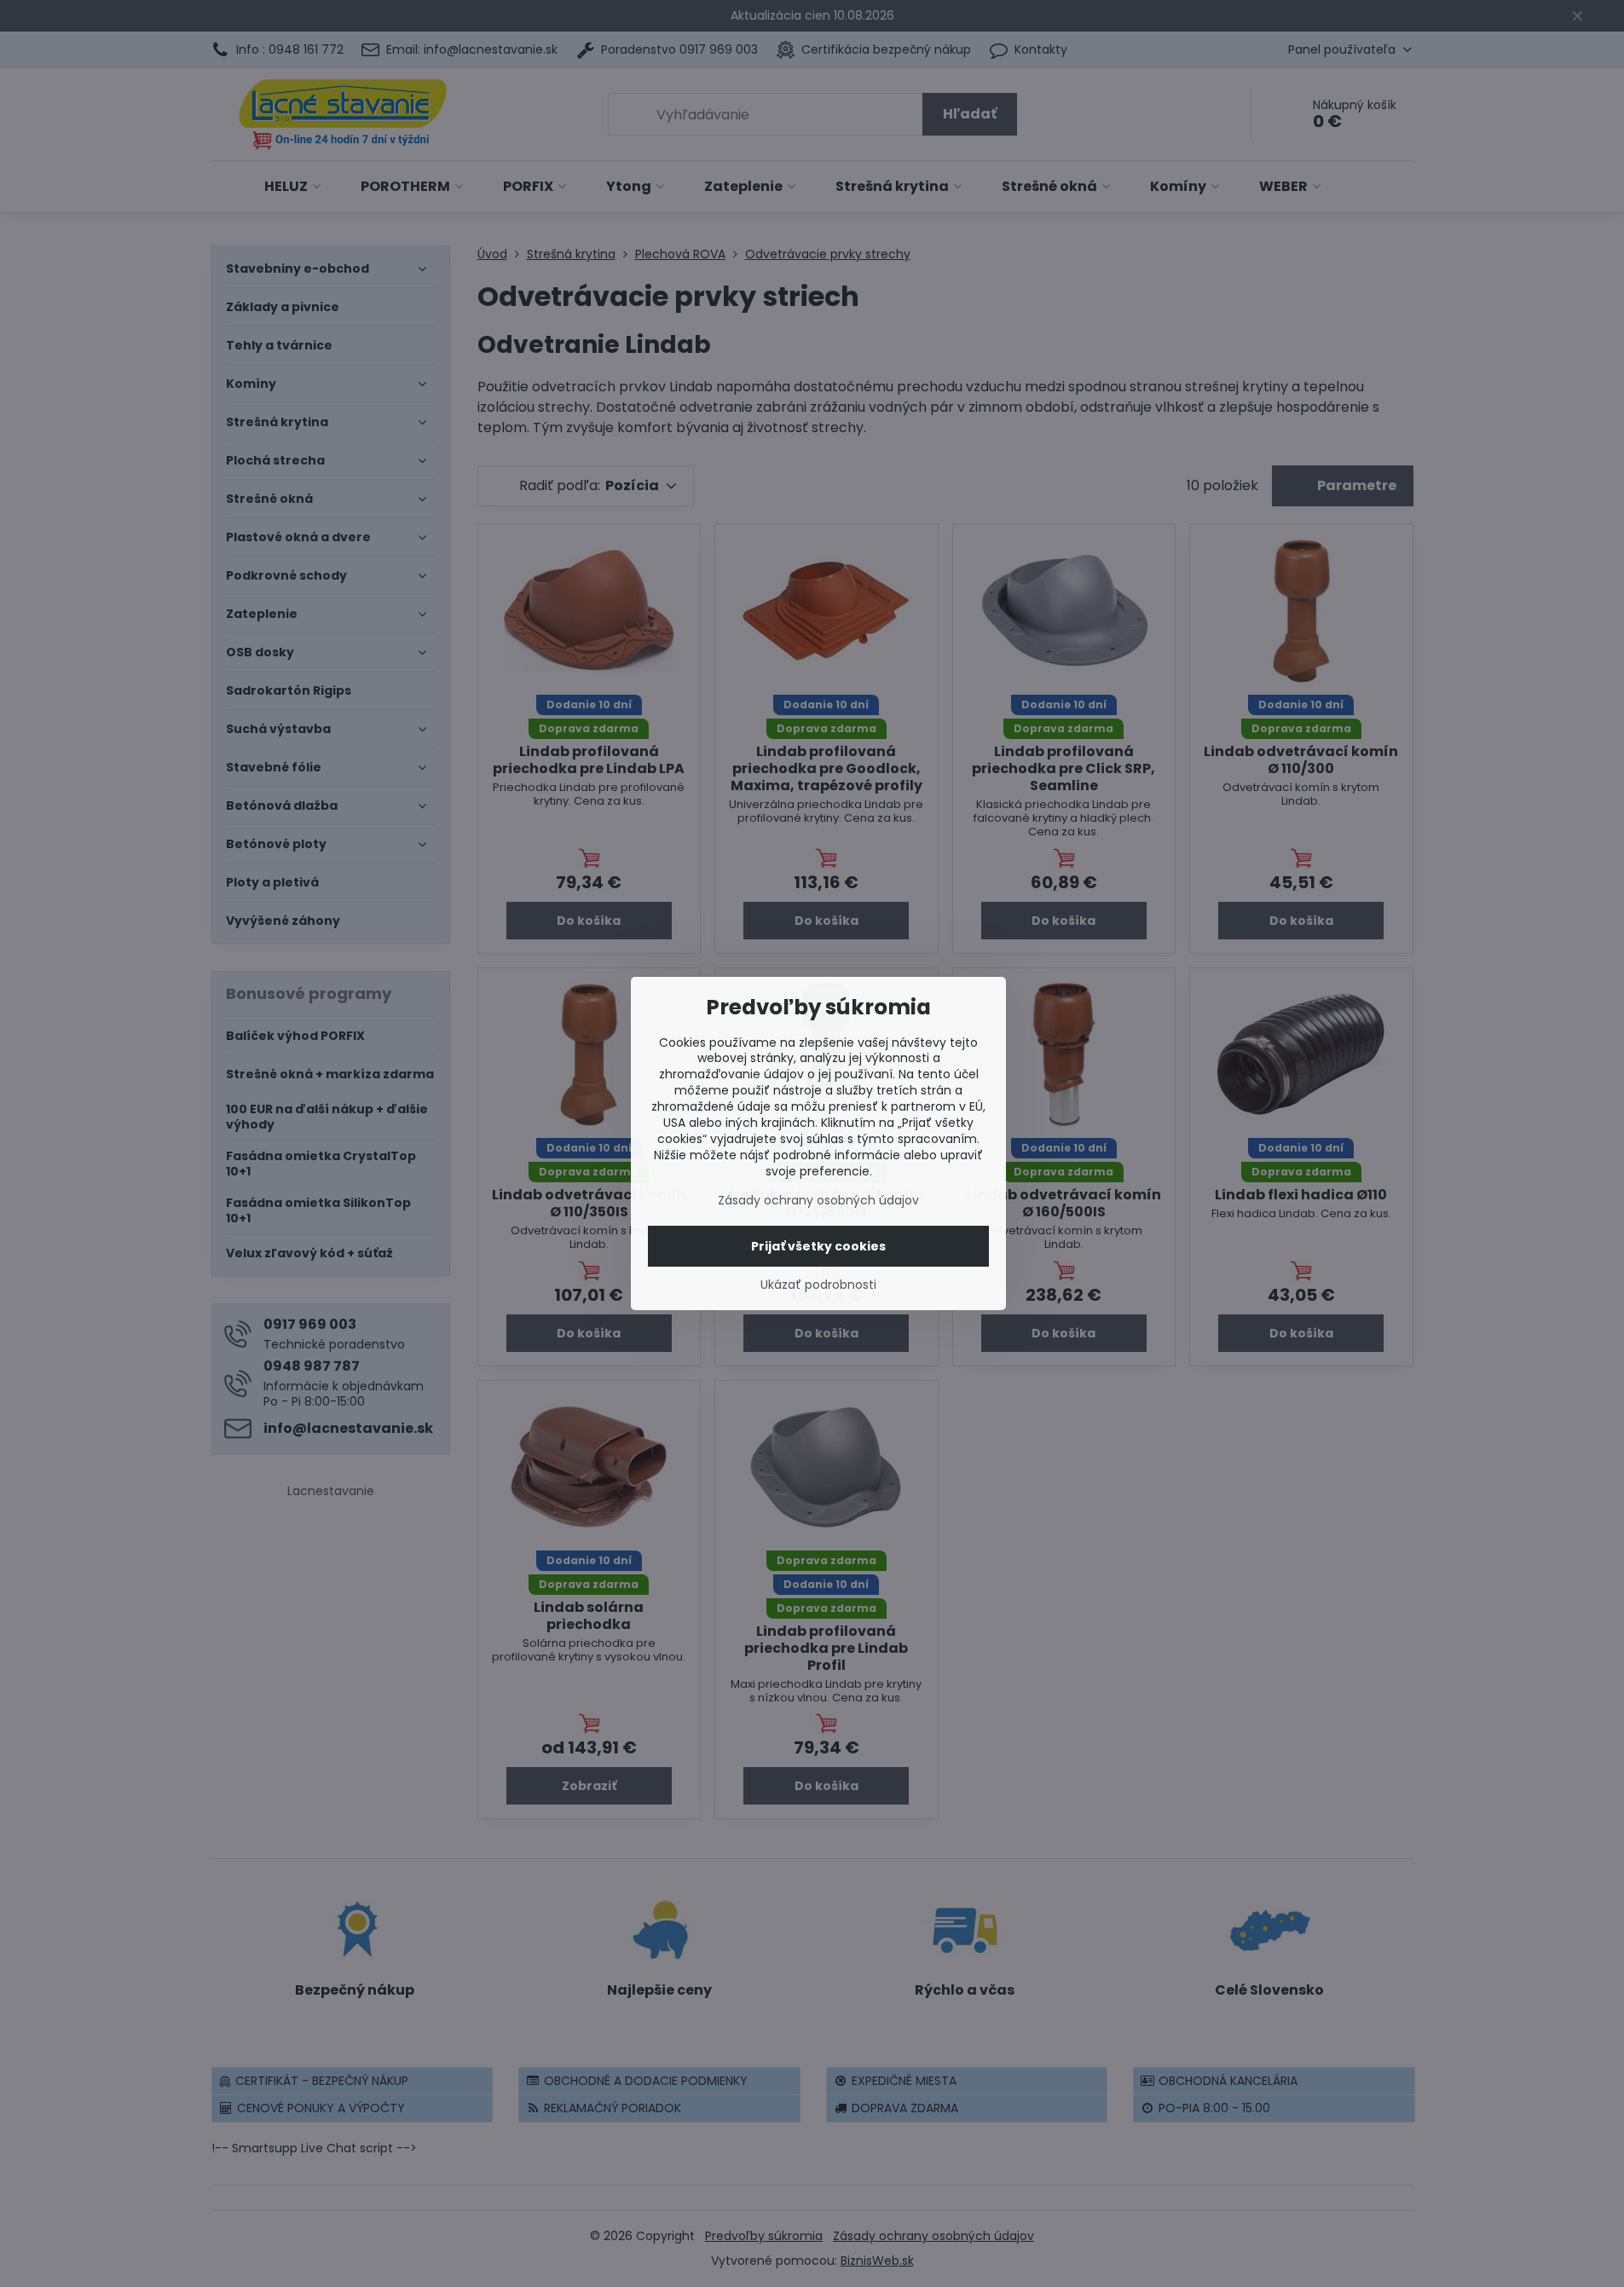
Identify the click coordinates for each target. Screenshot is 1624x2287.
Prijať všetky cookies (818, 1246)
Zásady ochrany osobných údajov (818, 1200)
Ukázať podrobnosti (818, 1285)
